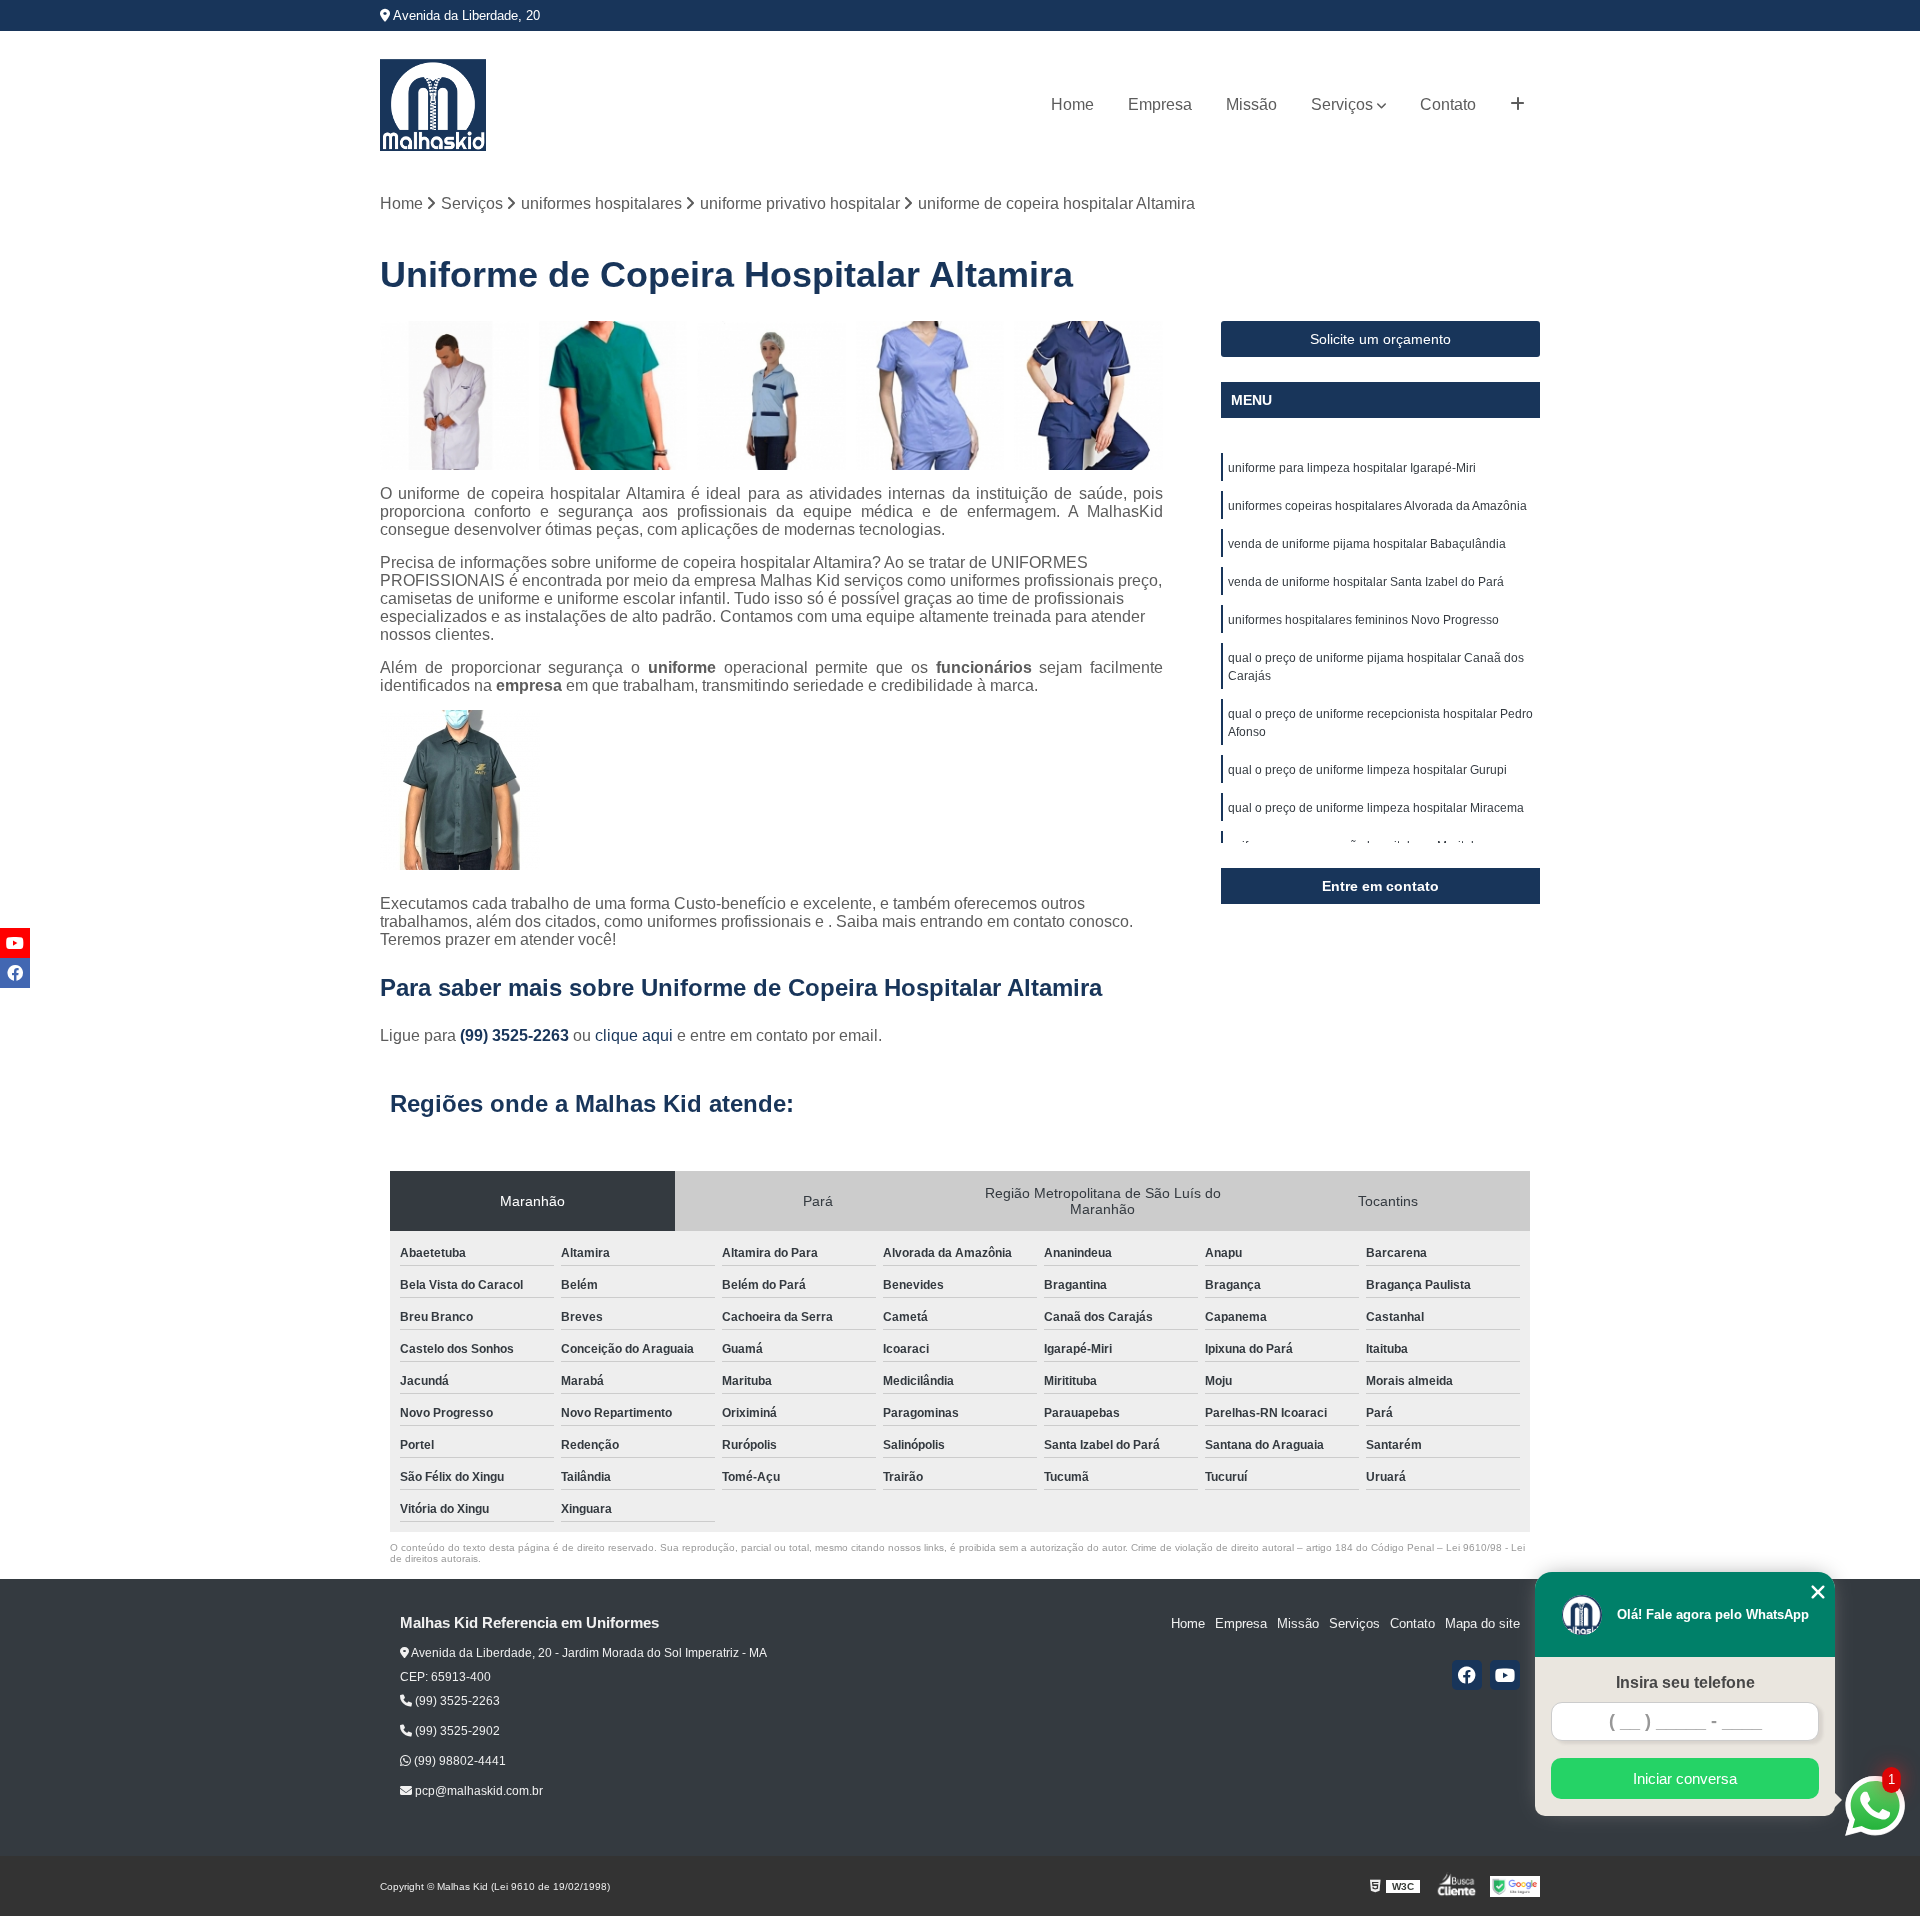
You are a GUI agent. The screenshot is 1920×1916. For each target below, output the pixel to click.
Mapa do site (1482, 1623)
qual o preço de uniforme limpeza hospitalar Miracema (1376, 808)
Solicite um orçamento (1380, 339)
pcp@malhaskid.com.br (477, 1791)
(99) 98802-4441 (458, 1761)
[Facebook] (1467, 1675)
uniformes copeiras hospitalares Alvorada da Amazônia (1377, 506)
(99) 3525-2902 (456, 1731)
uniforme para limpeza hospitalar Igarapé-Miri (1352, 468)
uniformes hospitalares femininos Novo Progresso (1363, 620)
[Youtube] (1505, 1675)
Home (1072, 104)
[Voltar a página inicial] (433, 105)
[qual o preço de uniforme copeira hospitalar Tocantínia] (1088, 395)
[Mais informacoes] (1517, 105)
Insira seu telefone (1685, 1682)
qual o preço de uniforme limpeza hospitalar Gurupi (1367, 770)
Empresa (1160, 104)
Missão (1251, 104)
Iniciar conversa (1685, 1778)
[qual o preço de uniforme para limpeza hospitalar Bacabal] (454, 395)
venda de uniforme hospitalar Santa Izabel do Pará (1366, 582)
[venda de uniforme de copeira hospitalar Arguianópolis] (771, 395)
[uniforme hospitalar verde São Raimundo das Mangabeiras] (613, 395)
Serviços (1342, 104)
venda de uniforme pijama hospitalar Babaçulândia (1367, 544)
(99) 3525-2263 (516, 1035)
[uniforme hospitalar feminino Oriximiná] (930, 395)
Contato (1448, 104)
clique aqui (634, 1035)
